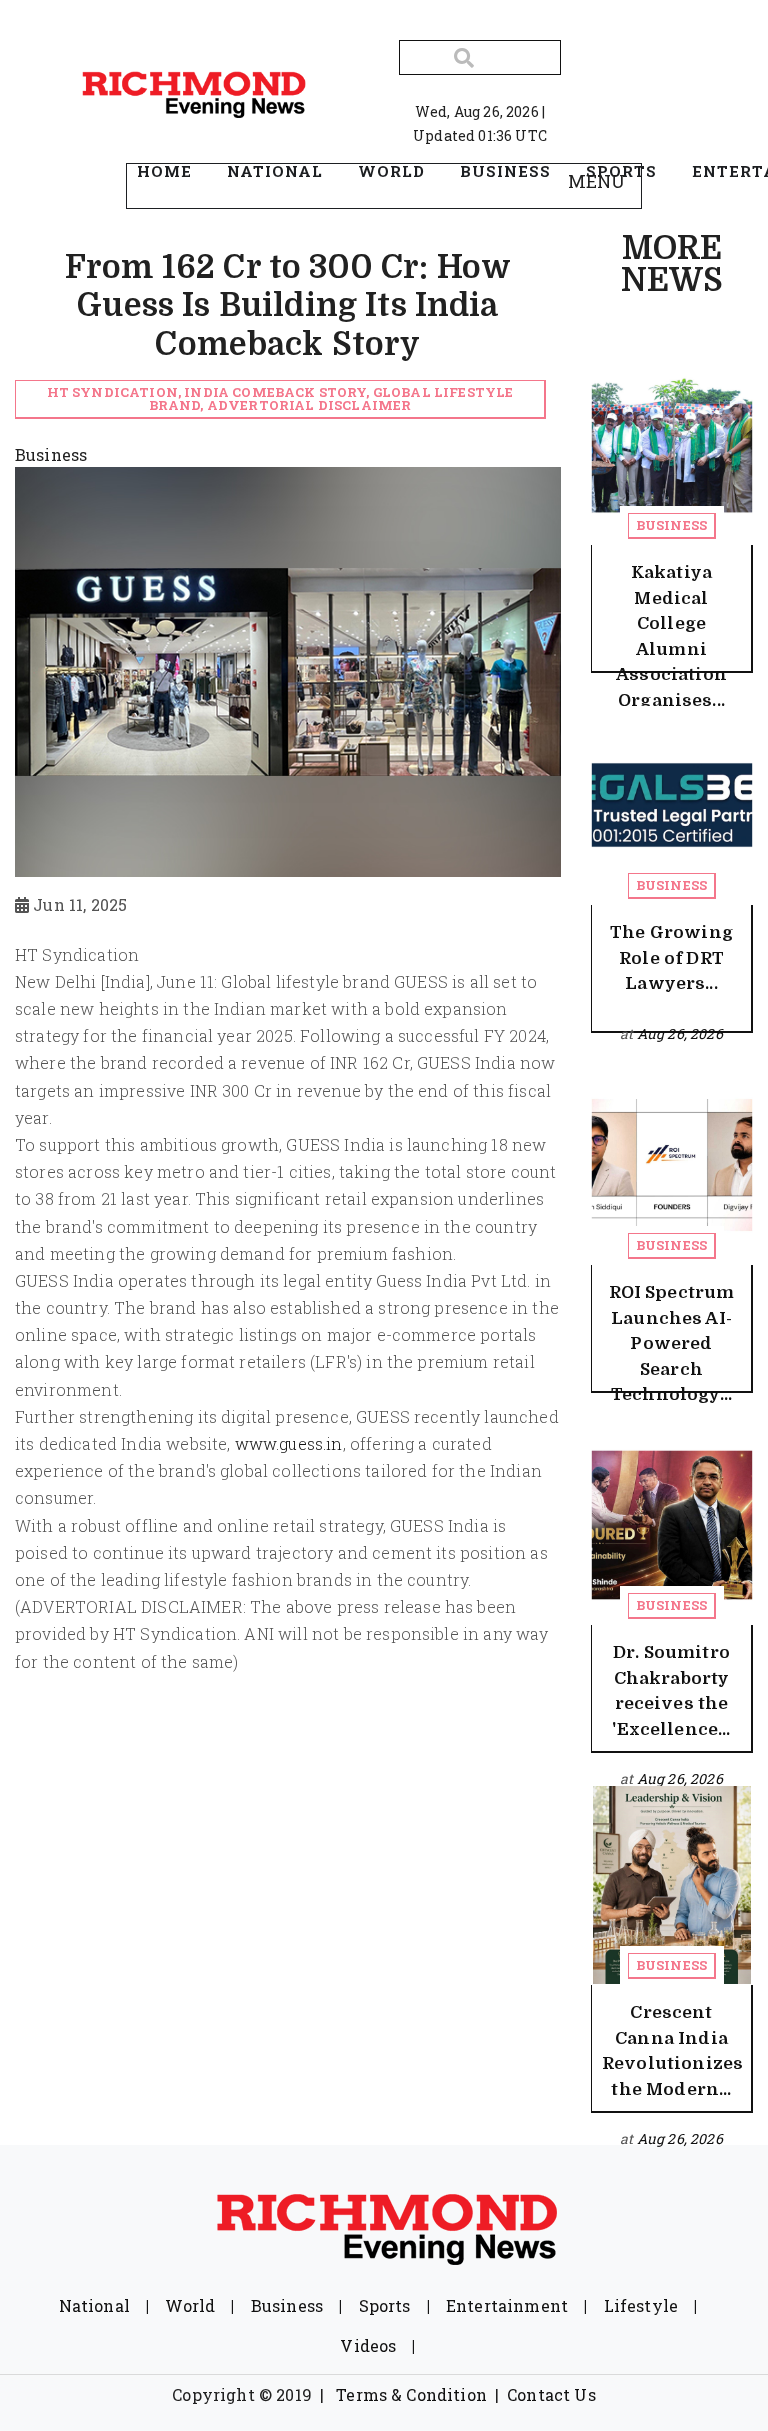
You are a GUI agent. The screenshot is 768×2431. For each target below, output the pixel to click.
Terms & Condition (411, 2394)
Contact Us (551, 2394)
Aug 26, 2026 (680, 1033)
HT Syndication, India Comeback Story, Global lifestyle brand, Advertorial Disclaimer (280, 398)
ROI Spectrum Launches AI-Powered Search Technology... (672, 1343)
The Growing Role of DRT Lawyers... (671, 958)
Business (671, 525)
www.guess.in (289, 1443)
